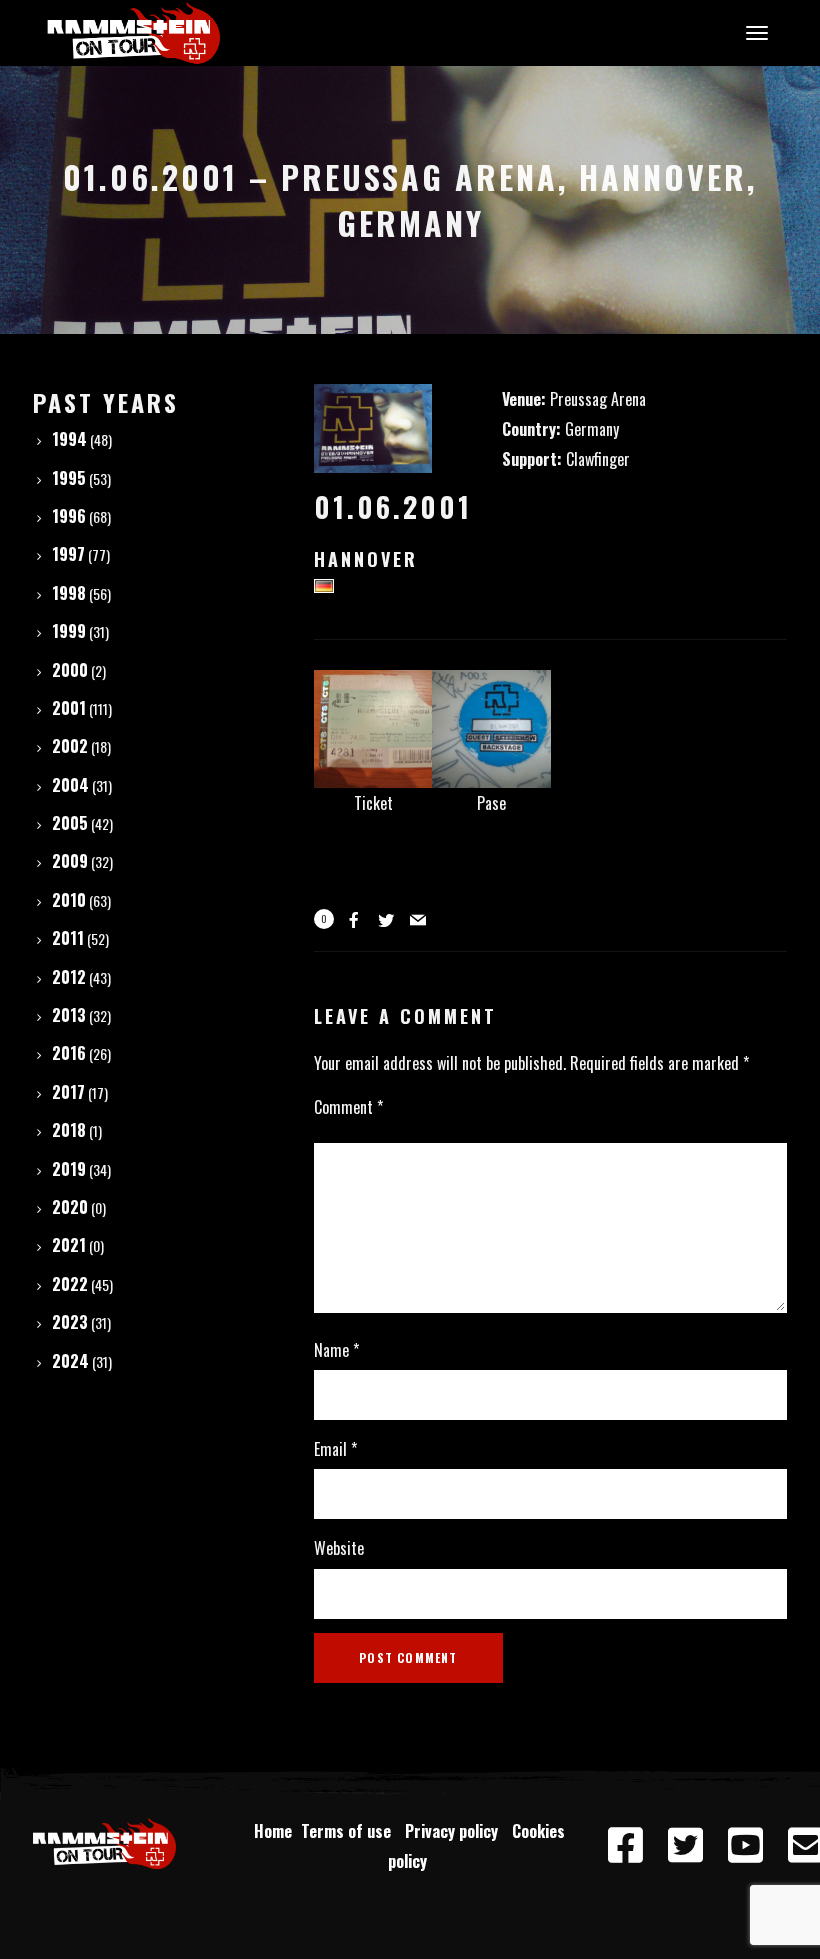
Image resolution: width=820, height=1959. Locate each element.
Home (273, 1831)
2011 (68, 938)
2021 (69, 1245)
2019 (69, 1169)
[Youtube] (745, 1846)
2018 (69, 1130)
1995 (69, 478)
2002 (70, 746)
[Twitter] (685, 1846)
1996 (69, 516)
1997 (68, 554)
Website (339, 1548)
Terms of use (350, 1831)
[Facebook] (625, 1846)
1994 (69, 439)
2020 (70, 1207)
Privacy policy (455, 1831)
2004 (70, 785)
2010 (69, 900)
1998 (69, 593)
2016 (69, 1053)
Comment (348, 1107)
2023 (70, 1322)
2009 (70, 861)
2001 (69, 708)
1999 (69, 631)
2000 (70, 670)
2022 (70, 1284)
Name (336, 1350)
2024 (70, 1361)
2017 (68, 1092)
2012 (69, 977)
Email (335, 1449)
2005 (70, 823)
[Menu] (754, 32)
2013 (69, 1015)
